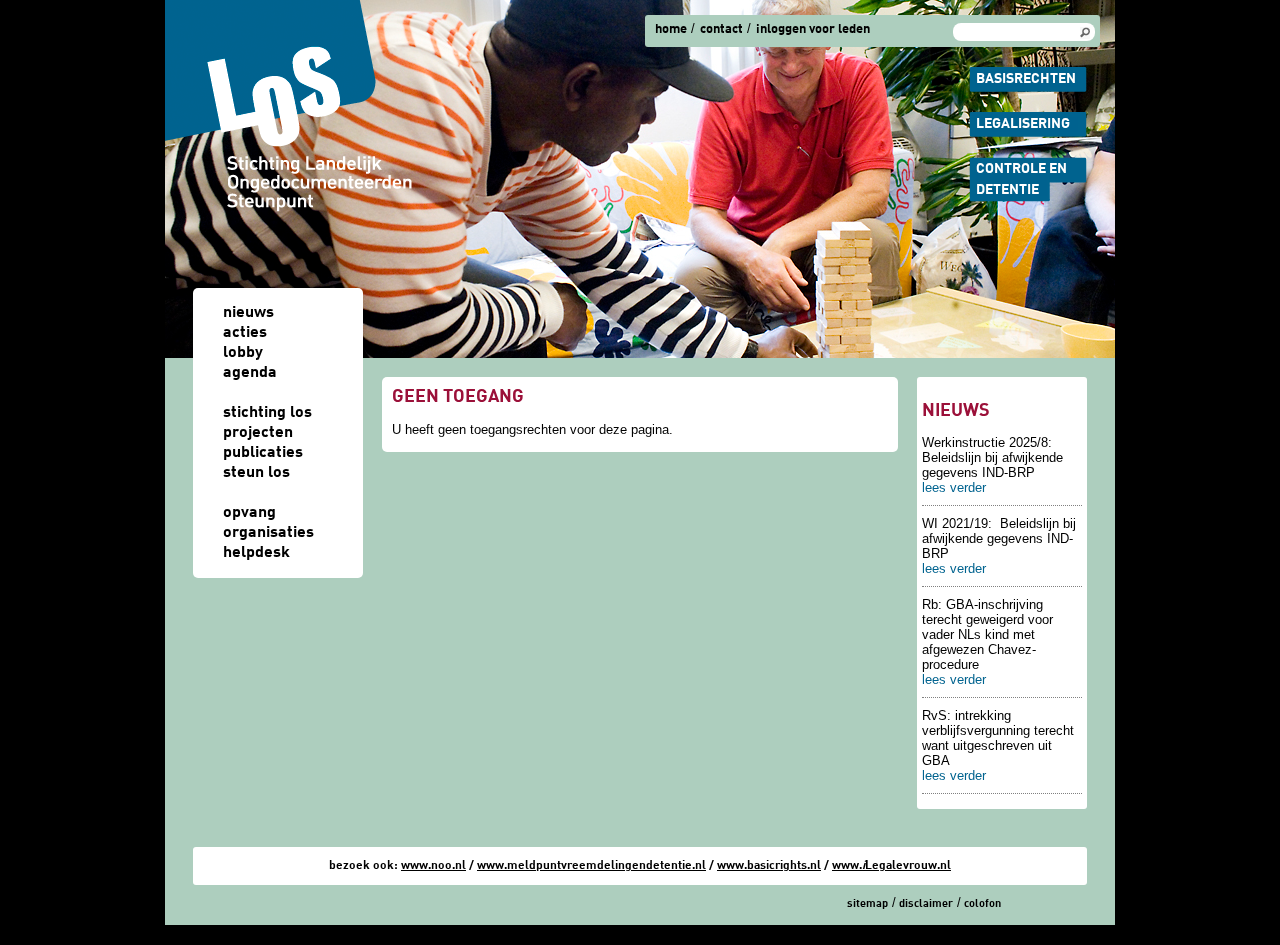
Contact (721, 29)
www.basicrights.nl (769, 866)
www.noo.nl (433, 866)
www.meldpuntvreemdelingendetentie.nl (591, 866)
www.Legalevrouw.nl (891, 866)
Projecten (258, 433)
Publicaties (263, 453)
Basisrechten (1026, 79)
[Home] (289, 106)
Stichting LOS (267, 413)
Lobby (243, 353)
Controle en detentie (1021, 179)
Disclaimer (926, 904)
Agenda (250, 373)
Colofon (982, 904)
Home (671, 29)
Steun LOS (256, 473)
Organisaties (268, 533)
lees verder (954, 487)
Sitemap (867, 904)
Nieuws (248, 313)
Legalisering (1023, 124)
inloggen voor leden (813, 29)
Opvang (249, 513)
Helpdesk (256, 553)
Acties (245, 333)
